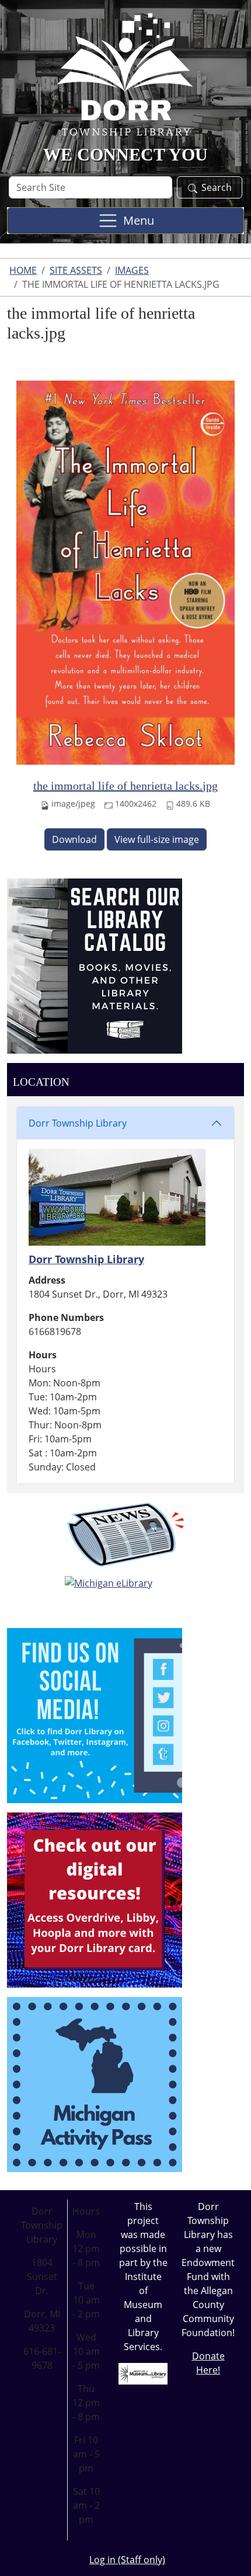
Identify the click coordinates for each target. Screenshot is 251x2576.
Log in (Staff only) (127, 2560)
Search (217, 187)
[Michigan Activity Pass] (95, 2083)
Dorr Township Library (78, 1123)
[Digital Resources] (95, 1899)
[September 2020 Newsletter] (125, 1535)
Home (23, 270)
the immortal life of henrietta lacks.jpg (125, 786)
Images (132, 270)
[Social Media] (95, 1714)
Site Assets (76, 270)
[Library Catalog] (95, 965)
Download (74, 839)
